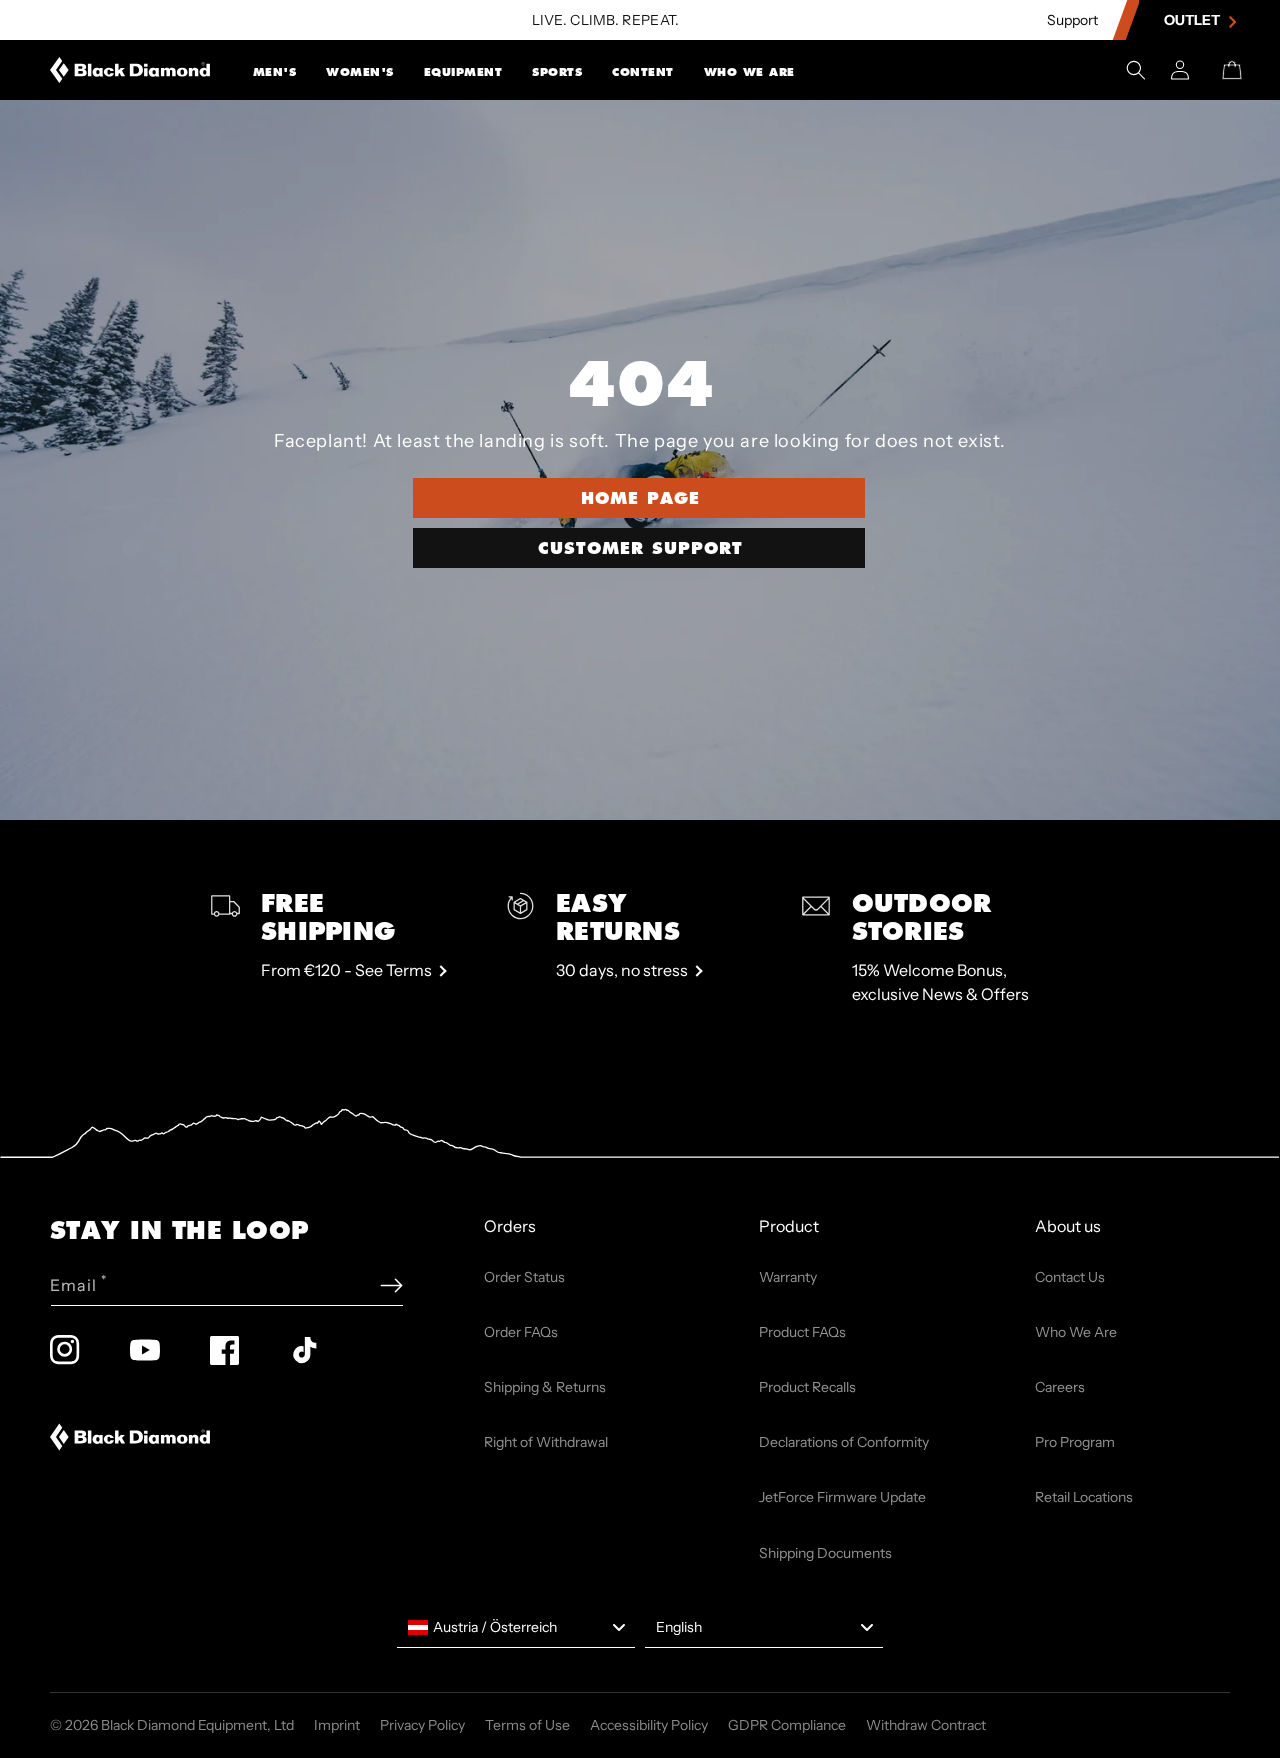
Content (643, 72)
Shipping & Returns (545, 1387)
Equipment (463, 72)
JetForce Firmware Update (842, 1497)
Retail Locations (1084, 1497)
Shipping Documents (825, 1553)
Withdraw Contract (926, 1725)
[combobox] (516, 1628)
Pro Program (1075, 1442)
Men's (275, 72)
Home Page (640, 497)
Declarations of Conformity (844, 1442)
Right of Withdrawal (546, 1442)
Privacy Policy (422, 1725)
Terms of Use (527, 1725)
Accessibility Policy (649, 1725)
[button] (275, 70)
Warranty (788, 1277)
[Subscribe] (391, 1285)
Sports (557, 72)
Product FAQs (802, 1332)
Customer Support (640, 547)
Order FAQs (521, 1332)
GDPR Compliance (787, 1725)
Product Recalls (807, 1387)
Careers (1060, 1387)
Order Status (524, 1277)
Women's (360, 72)
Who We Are (749, 72)
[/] (130, 70)
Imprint (337, 1725)
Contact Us (1070, 1277)
